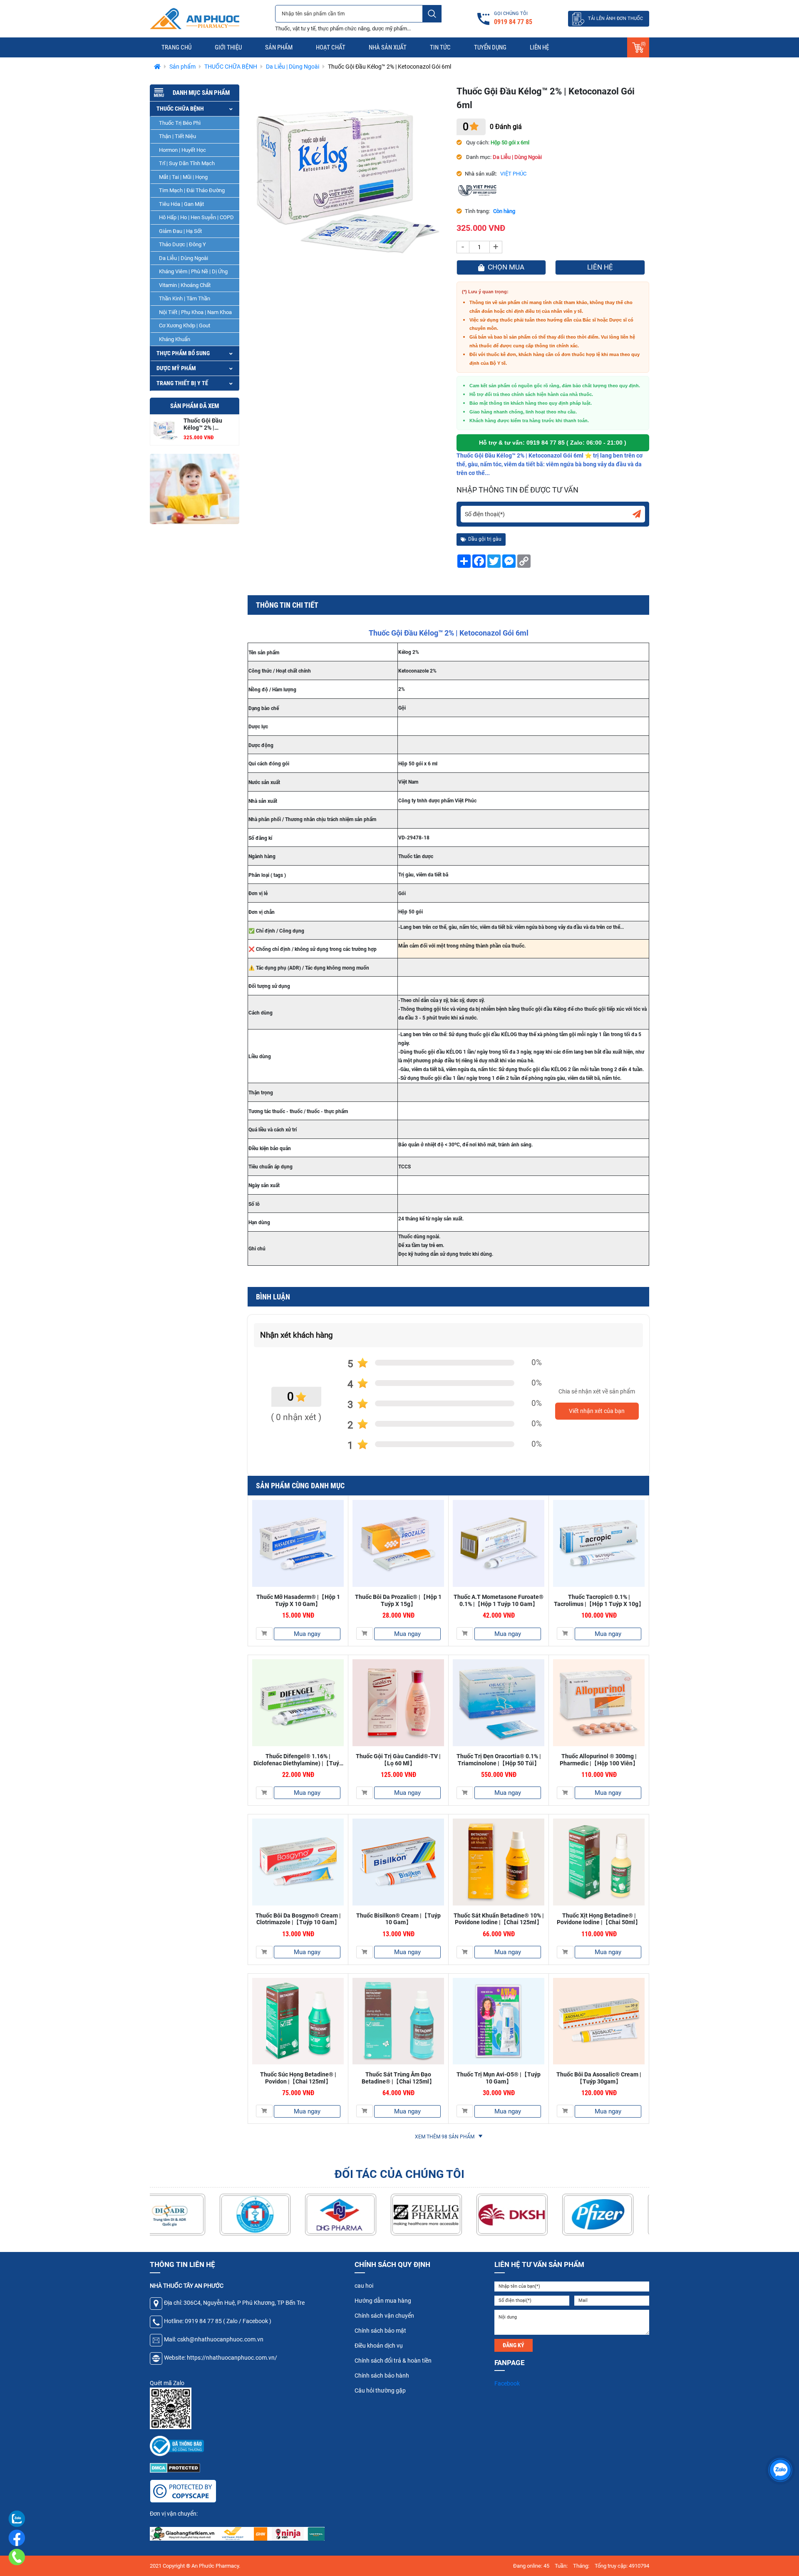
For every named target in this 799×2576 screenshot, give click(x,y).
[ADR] (271, 2215)
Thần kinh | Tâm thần (185, 299)
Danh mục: (478, 157)
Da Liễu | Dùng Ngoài (184, 258)
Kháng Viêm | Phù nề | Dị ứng (193, 272)
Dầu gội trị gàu (485, 539)
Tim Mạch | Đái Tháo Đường (192, 191)
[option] (195, 489)
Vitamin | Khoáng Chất (185, 285)
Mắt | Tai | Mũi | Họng (183, 177)
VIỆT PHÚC (513, 174)
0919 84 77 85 (546, 443)
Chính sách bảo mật (380, 2331)
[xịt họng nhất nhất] (195, 489)
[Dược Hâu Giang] (442, 2215)
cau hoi (364, 2286)
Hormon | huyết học (182, 150)
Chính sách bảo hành (382, 2376)
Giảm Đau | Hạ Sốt (180, 231)
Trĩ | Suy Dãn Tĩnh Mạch (187, 164)
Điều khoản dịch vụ (379, 2346)
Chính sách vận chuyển (384, 2316)
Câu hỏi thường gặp (380, 2390)
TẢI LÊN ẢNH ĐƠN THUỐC (615, 19)
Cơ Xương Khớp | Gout (185, 326)
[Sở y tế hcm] (185, 2215)
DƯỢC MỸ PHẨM (176, 369)
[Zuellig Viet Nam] (528, 2215)
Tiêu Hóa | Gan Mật (181, 204)
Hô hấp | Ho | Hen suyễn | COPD (196, 218)
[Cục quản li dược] (357, 2215)
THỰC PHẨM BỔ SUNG (183, 354)
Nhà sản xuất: (481, 174)
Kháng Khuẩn (175, 339)
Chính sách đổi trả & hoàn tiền (393, 2361)
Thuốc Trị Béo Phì (180, 123)
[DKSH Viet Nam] (614, 2215)
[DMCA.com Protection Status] (175, 2467)
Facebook (507, 2383)
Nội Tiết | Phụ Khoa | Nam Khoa (195, 312)
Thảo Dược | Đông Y (182, 245)
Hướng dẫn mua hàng (383, 2301)
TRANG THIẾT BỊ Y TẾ (182, 384)
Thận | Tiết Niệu (177, 137)
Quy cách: (477, 142)
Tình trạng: (477, 211)
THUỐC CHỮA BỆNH (180, 109)
